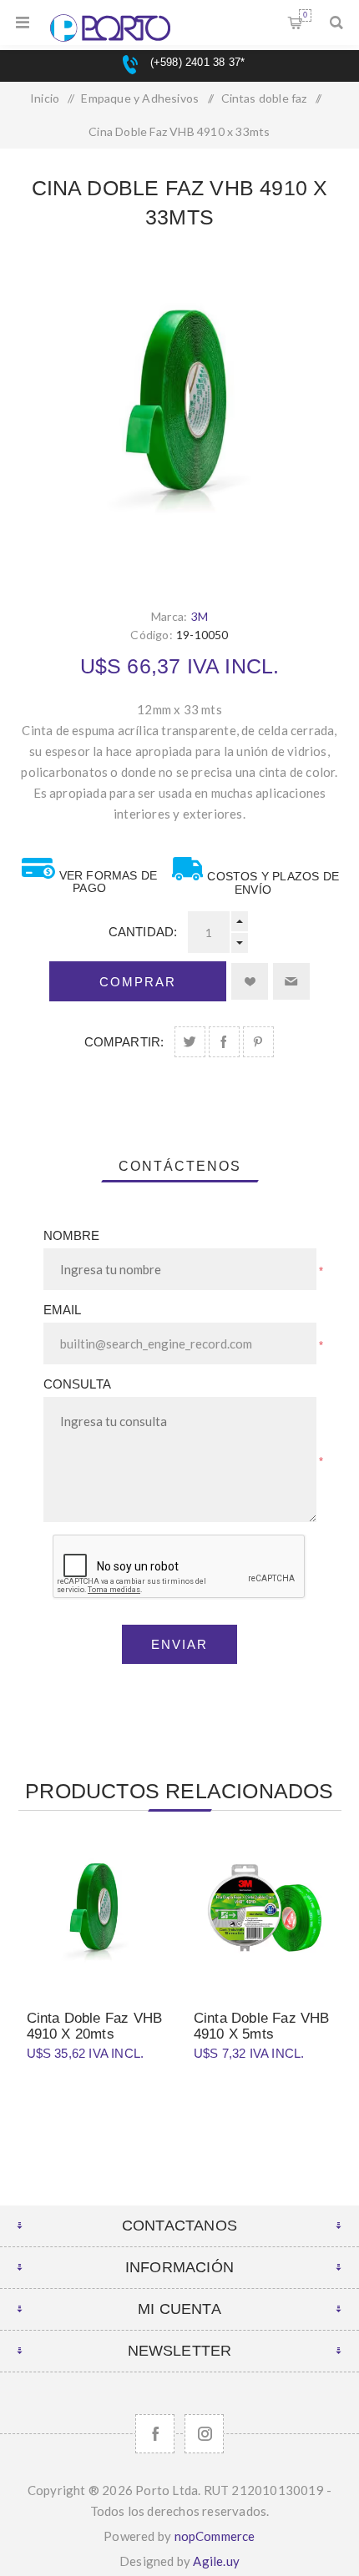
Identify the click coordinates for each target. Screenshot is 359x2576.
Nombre (72, 1235)
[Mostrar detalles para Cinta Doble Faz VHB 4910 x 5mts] (263, 1913)
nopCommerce (215, 2536)
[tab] (180, 1167)
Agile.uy (216, 2561)
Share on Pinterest (258, 1042)
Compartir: (124, 1042)
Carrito (305, 15)
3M (200, 616)
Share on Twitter (190, 1042)
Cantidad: (143, 932)
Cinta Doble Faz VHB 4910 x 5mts (262, 2026)
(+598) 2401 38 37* (195, 62)
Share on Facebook (224, 1042)
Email (63, 1310)
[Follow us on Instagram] (204, 2434)
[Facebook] (155, 2434)
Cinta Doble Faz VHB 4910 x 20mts (95, 2026)
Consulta (78, 1384)
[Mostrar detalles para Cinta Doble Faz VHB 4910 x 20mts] (96, 1913)
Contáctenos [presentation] (180, 1166)
